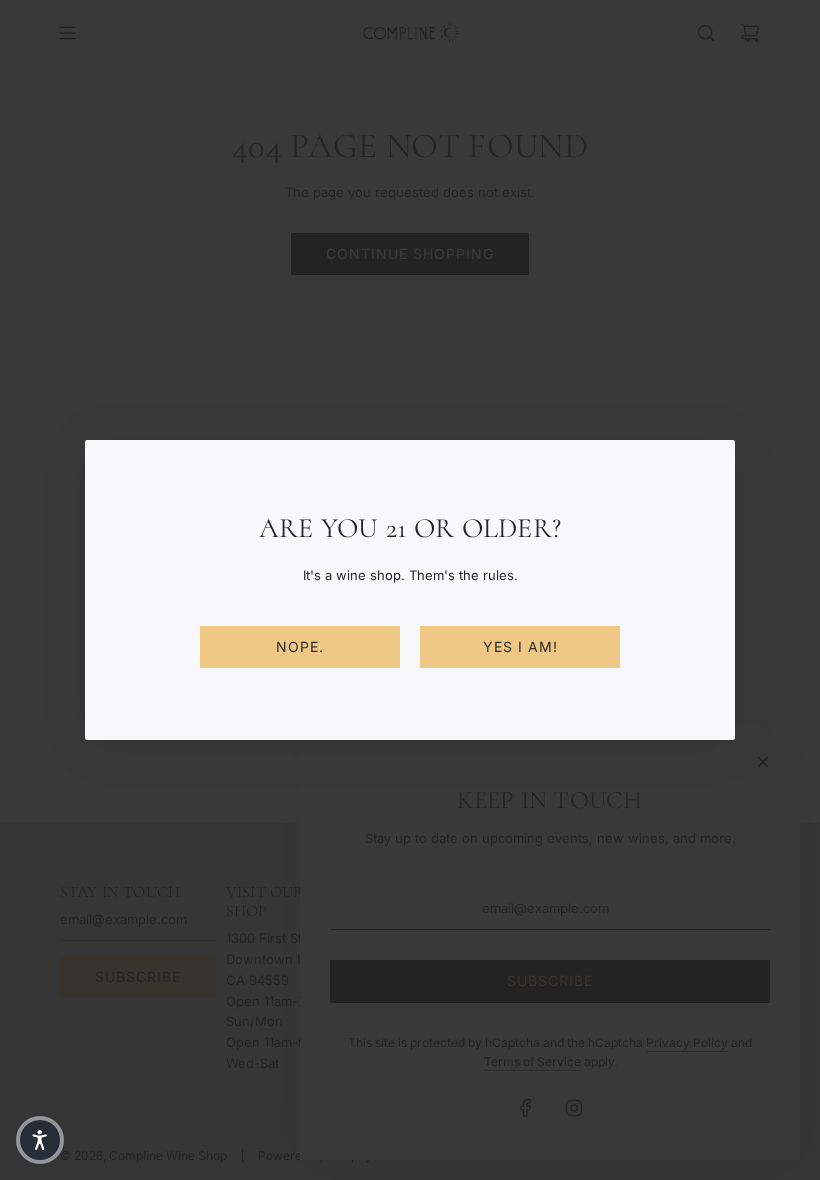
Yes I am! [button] (520, 646)
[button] (40, 1140)
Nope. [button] (300, 646)
